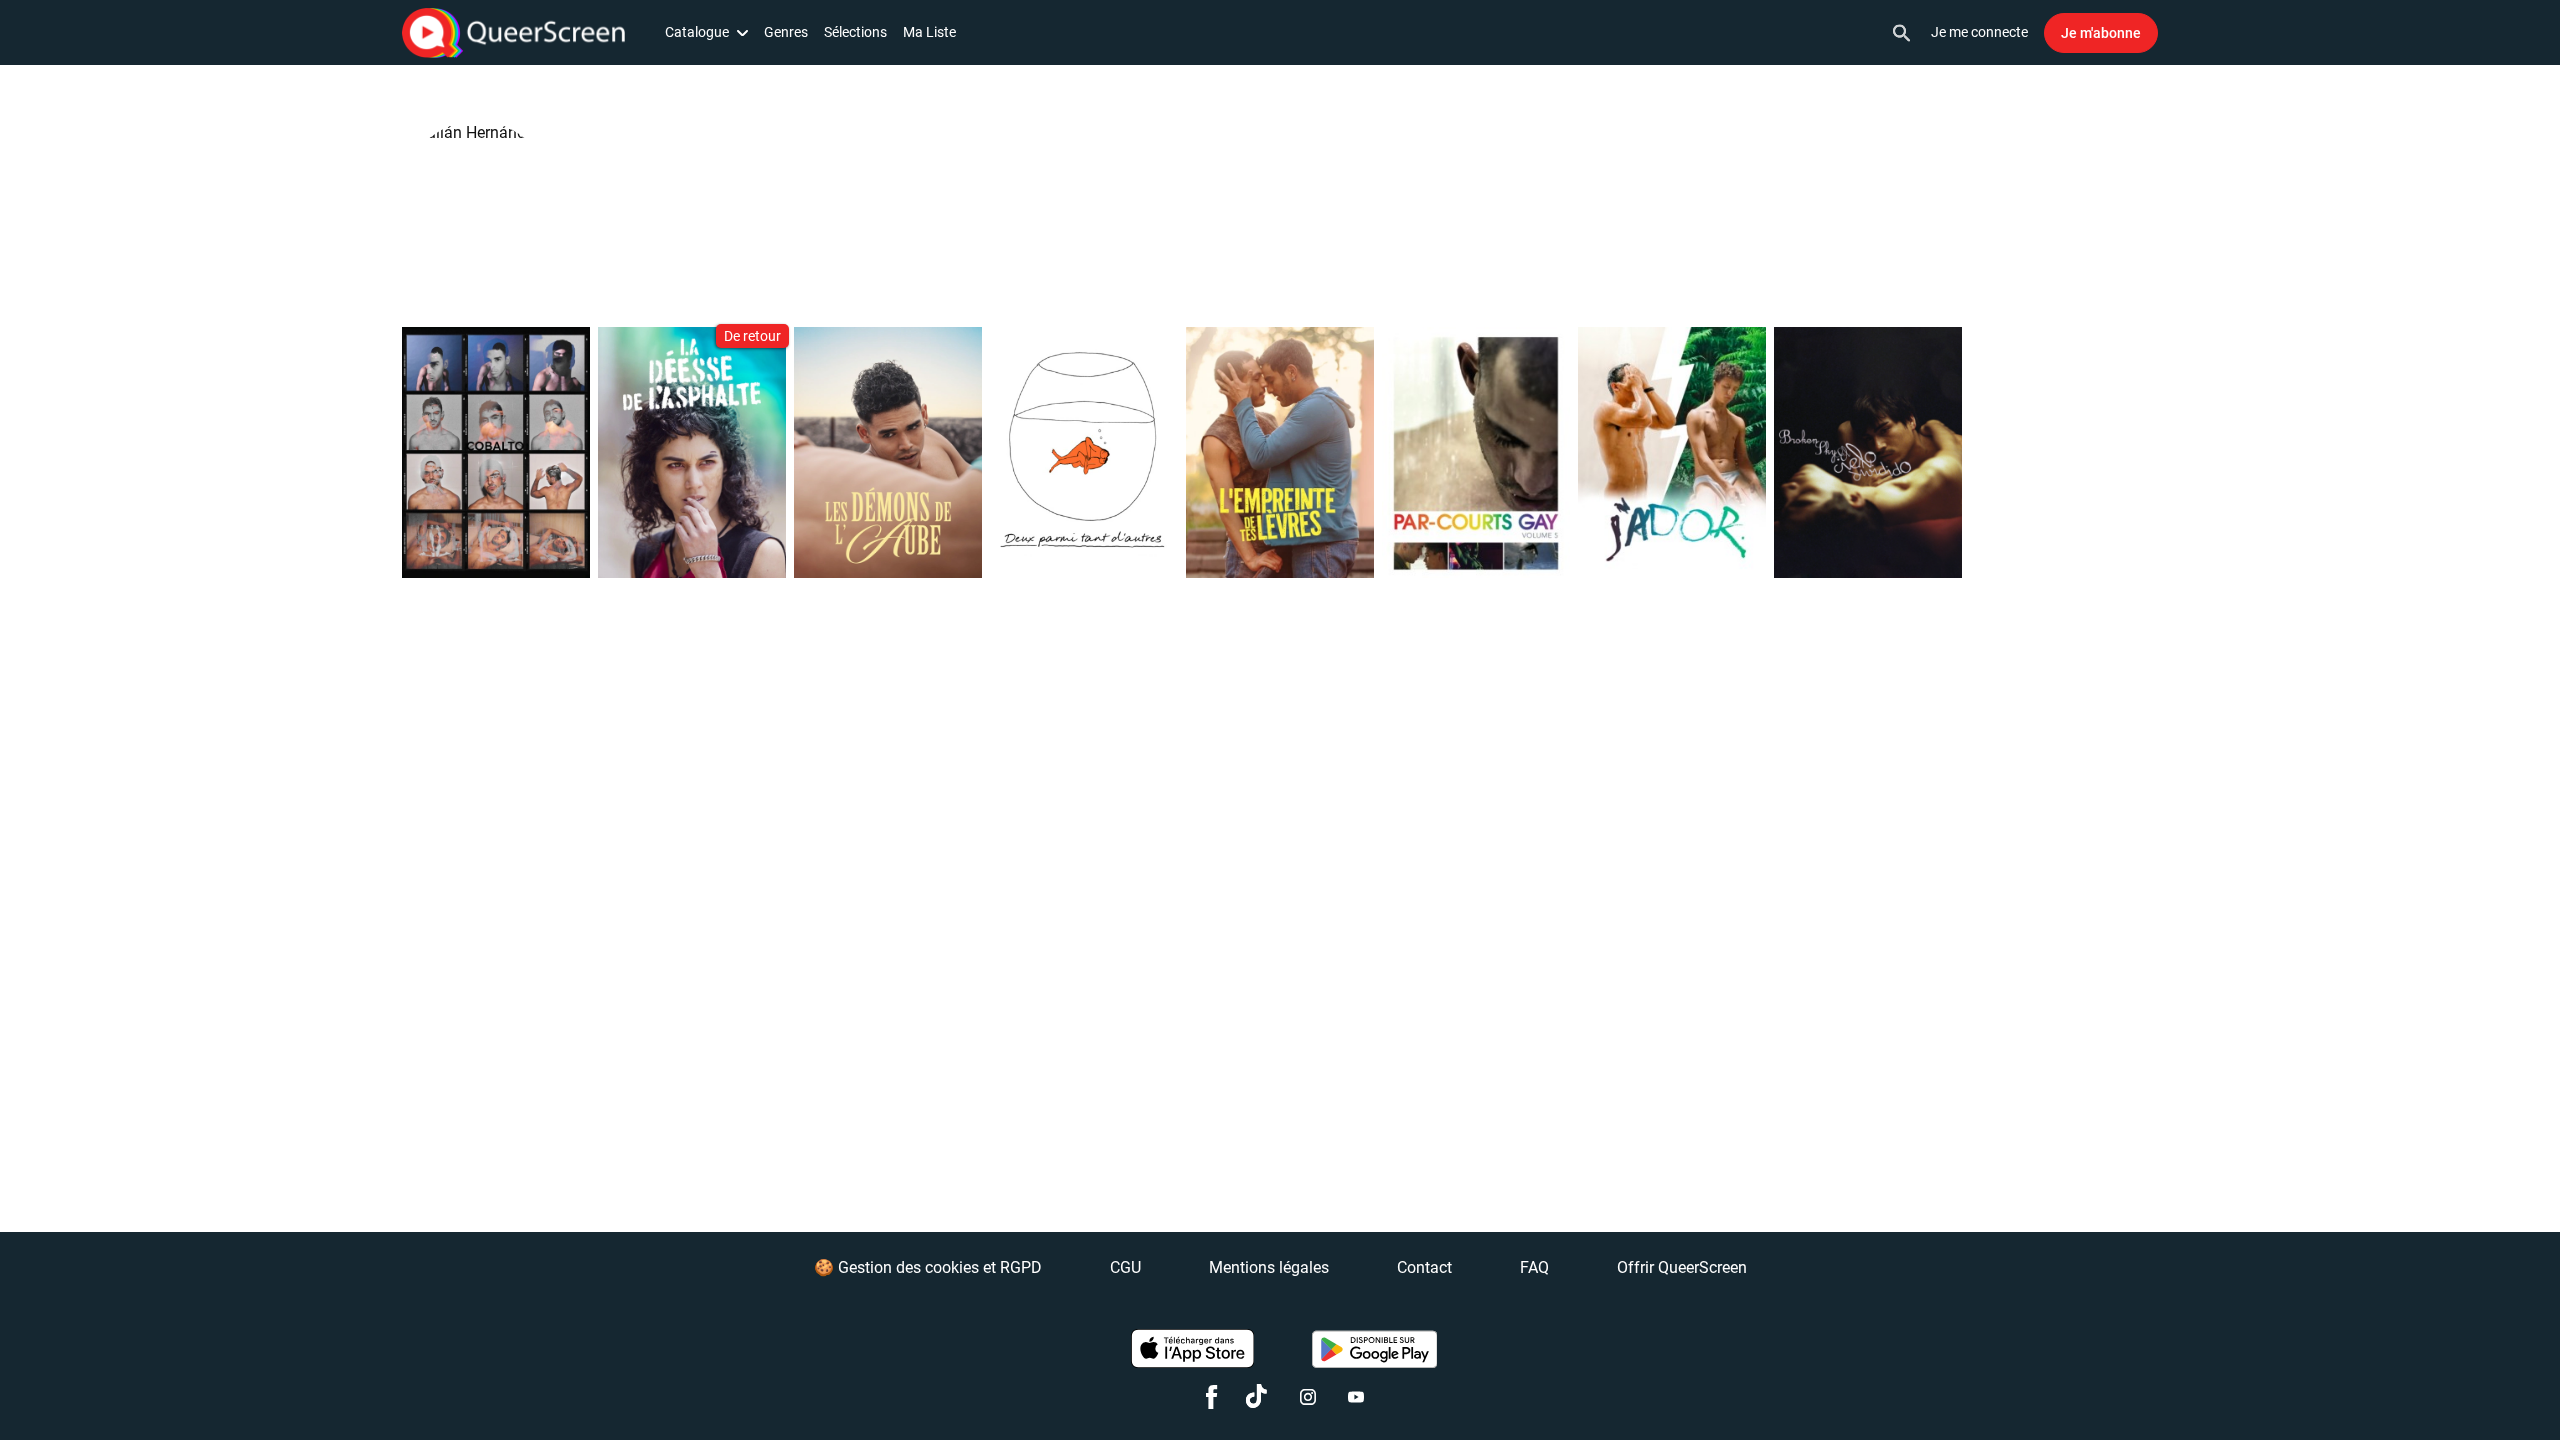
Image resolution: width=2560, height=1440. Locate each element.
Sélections (855, 32)
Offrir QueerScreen (1682, 1267)
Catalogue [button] (697, 32)
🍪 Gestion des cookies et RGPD (928, 1267)
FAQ (1534, 1267)
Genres (786, 32)
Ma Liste (929, 32)
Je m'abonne (2101, 33)
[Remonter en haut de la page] (2468, 1388)
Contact (1424, 1267)
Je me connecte (1979, 32)
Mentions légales (1269, 1267)
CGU (1125, 1267)
